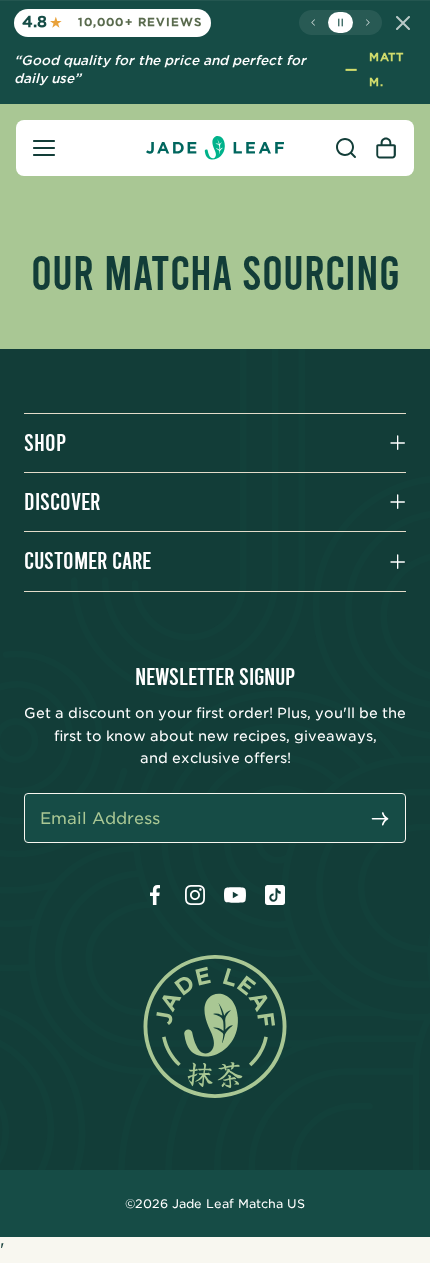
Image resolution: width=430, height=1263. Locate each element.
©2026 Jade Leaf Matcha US (215, 1203)
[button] (44, 148)
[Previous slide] (313, 22)
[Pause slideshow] (340, 22)
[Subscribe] (380, 820)
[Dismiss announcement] (403, 23)
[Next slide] (367, 22)
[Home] (215, 148)
